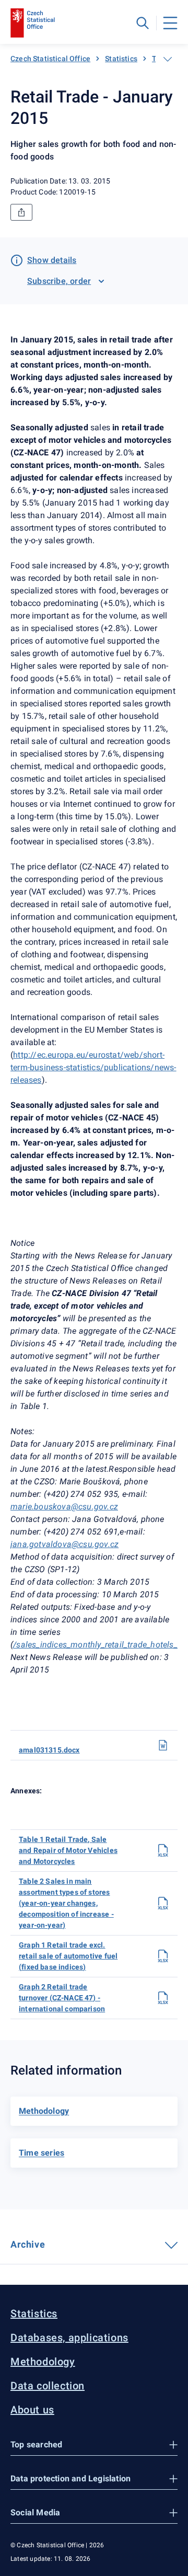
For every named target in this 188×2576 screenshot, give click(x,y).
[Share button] (21, 212)
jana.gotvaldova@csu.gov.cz (64, 1544)
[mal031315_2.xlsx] (163, 1903)
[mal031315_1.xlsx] (163, 1850)
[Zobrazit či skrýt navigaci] (168, 59)
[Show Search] (143, 23)
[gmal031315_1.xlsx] (163, 1956)
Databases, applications (69, 2338)
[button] (94, 2445)
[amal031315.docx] (163, 1745)
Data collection (48, 2386)
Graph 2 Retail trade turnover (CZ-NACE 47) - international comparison (62, 1998)
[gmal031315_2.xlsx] (163, 1998)
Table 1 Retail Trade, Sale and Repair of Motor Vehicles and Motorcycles (68, 1850)
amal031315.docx (49, 1750)
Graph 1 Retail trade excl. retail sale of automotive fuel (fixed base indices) (68, 1956)
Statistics (121, 59)
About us (32, 2410)
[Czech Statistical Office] (33, 23)
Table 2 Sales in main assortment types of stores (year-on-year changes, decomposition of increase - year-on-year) (66, 1903)
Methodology (43, 2362)
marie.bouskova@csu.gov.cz (64, 1507)
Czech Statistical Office (50, 59)
